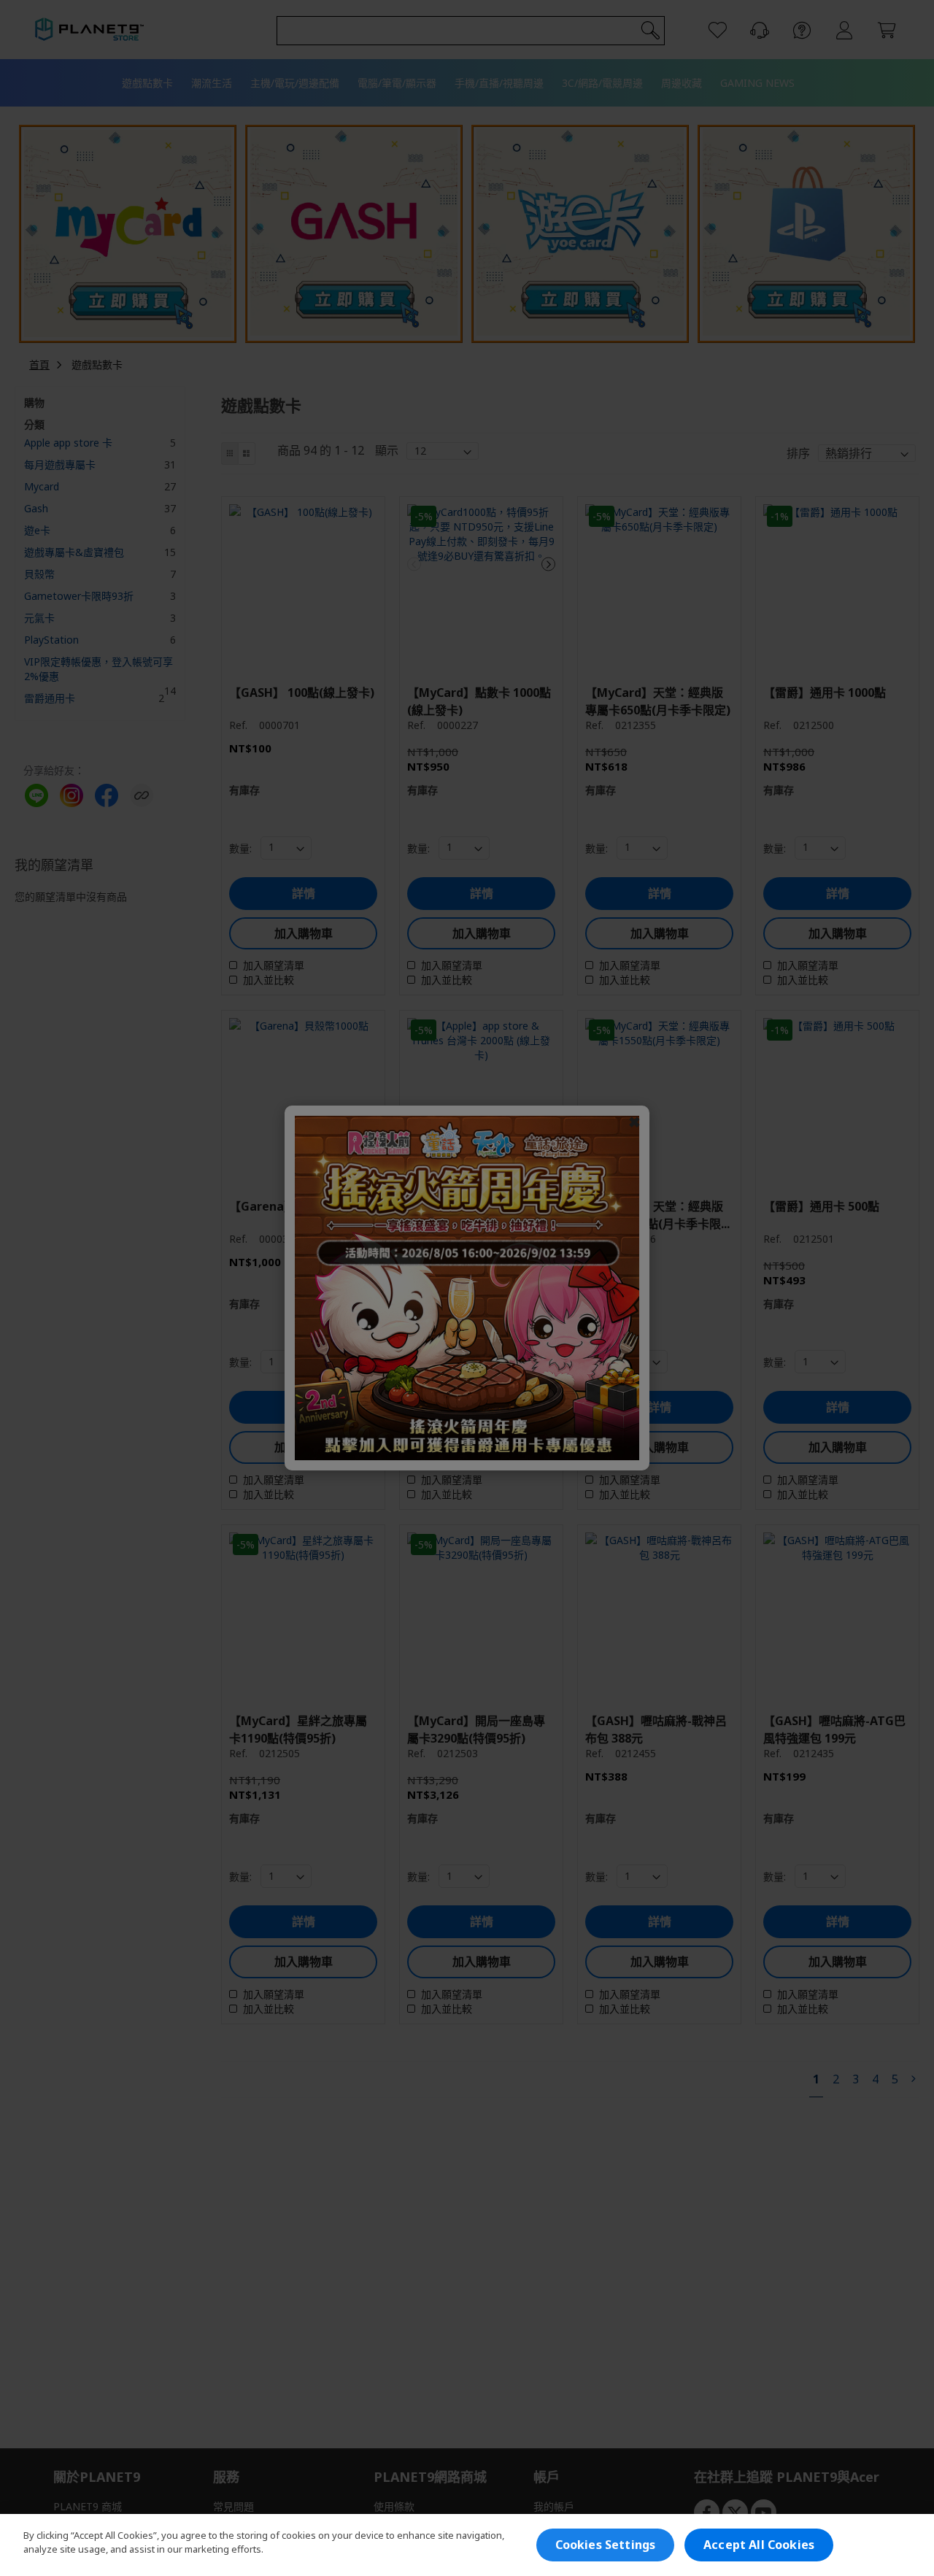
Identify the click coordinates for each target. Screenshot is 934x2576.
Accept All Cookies (759, 2545)
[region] (467, 2545)
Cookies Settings (606, 2545)
